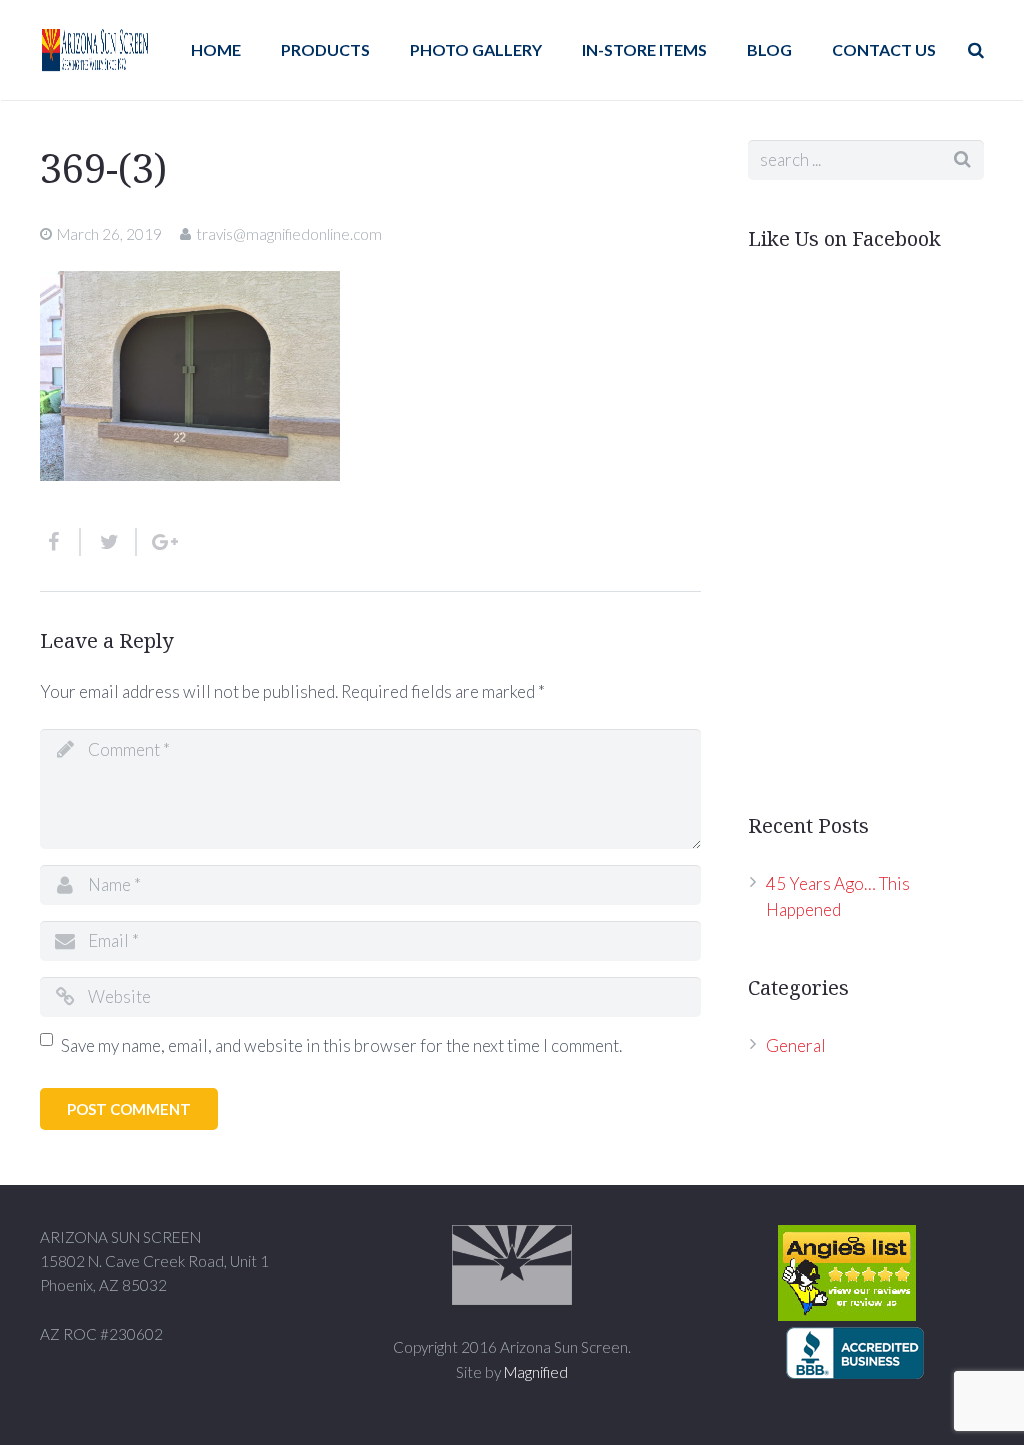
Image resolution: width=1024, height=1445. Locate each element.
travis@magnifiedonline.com (289, 234)
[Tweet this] (109, 542)
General (796, 1045)
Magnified (536, 1372)
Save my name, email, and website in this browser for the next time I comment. (341, 1045)
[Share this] (60, 542)
